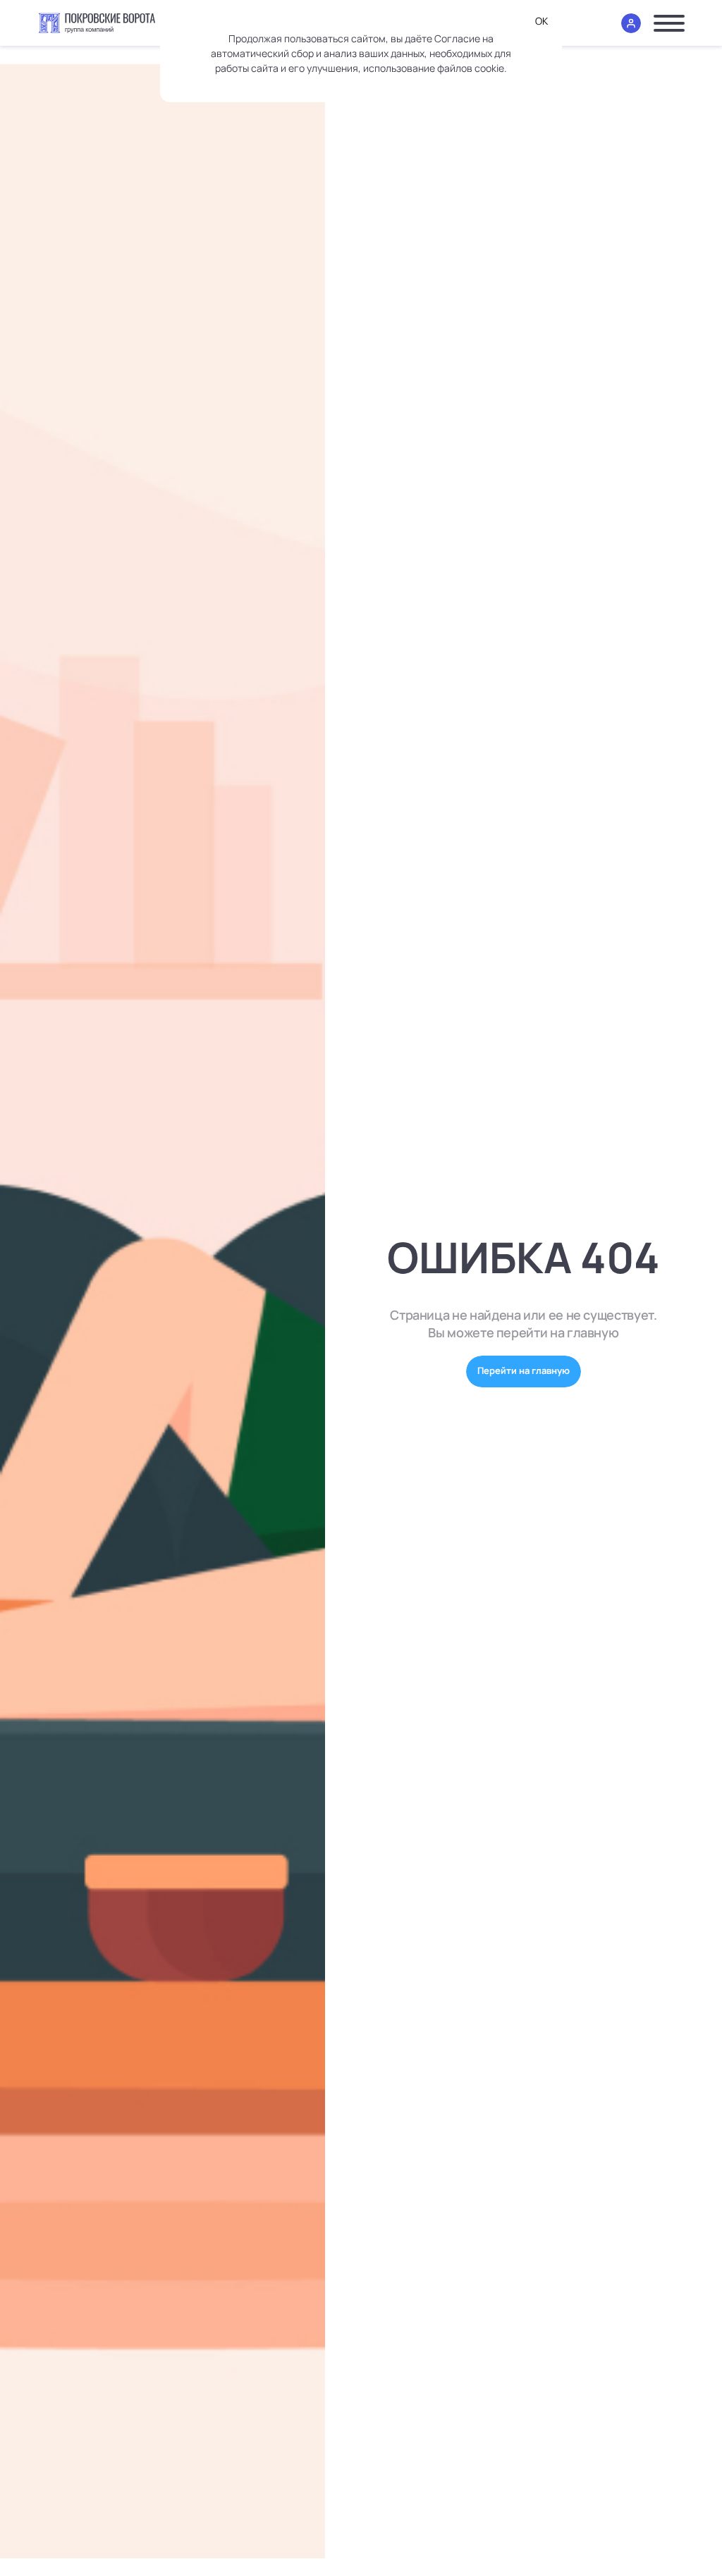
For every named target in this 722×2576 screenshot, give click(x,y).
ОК (541, 21)
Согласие (457, 38)
